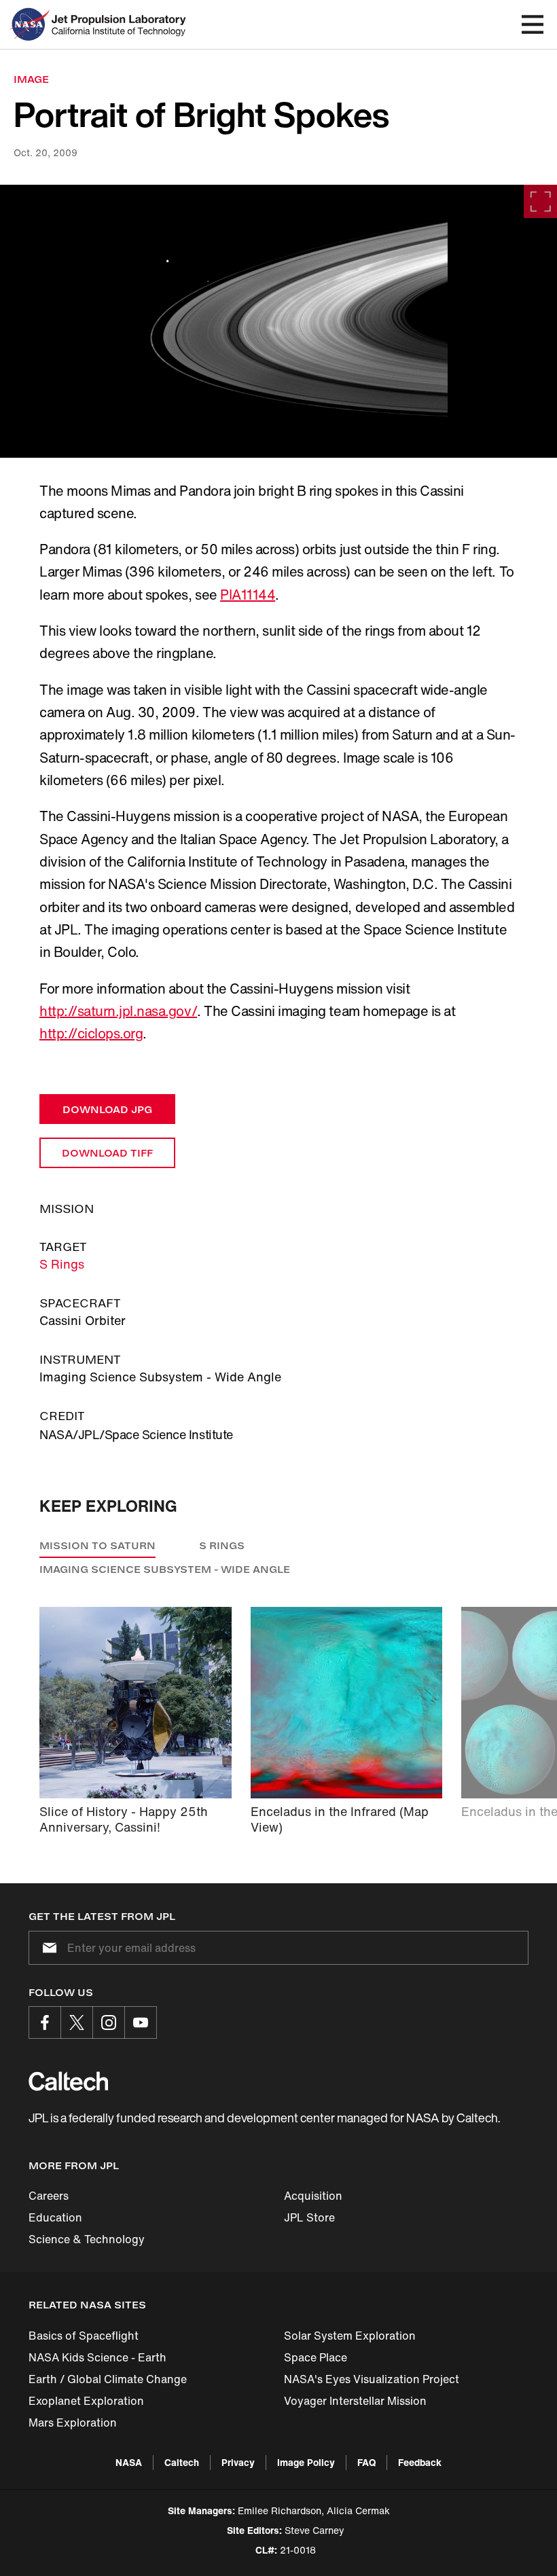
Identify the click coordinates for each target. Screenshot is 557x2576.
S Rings (62, 1264)
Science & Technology (87, 2239)
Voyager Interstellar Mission (355, 2401)
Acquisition (313, 2196)
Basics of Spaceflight (84, 2336)
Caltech (182, 2462)
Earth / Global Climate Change (108, 2379)
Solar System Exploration (350, 2336)
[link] (278, 321)
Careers (49, 2196)
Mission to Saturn (97, 1545)
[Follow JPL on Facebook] (45, 2022)
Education (55, 2217)
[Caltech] (68, 2081)
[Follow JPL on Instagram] (109, 2022)
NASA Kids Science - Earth (97, 2357)
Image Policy (306, 2462)
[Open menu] (533, 24)
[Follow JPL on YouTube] (141, 2022)
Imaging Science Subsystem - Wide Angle (165, 1569)
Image (31, 79)
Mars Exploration (73, 2423)
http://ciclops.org (91, 1033)
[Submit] (47, 1948)
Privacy (238, 2462)
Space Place (316, 2357)
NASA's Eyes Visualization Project (372, 2379)
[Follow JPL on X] (77, 2022)
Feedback (420, 2462)
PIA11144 (248, 595)
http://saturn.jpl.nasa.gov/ (118, 1011)
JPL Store (309, 2217)
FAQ (366, 2462)
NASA (129, 2462)
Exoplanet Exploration (86, 2401)
